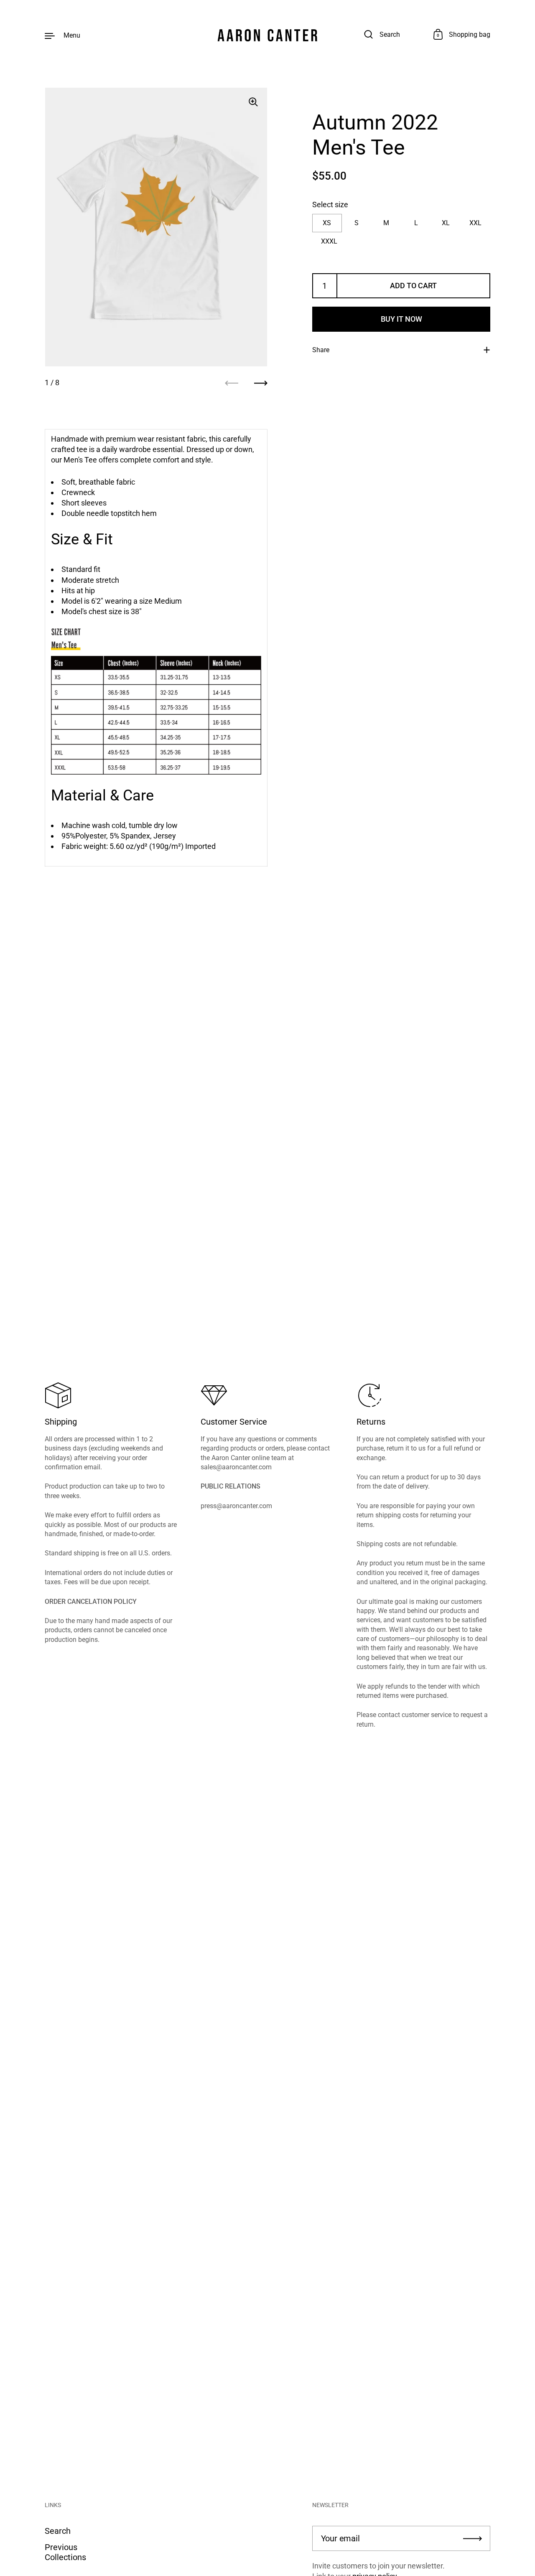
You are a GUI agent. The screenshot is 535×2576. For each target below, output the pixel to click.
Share (321, 350)
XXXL (329, 241)
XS (327, 223)
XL (446, 223)
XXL (475, 223)
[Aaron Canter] (268, 35)
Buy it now (401, 319)
